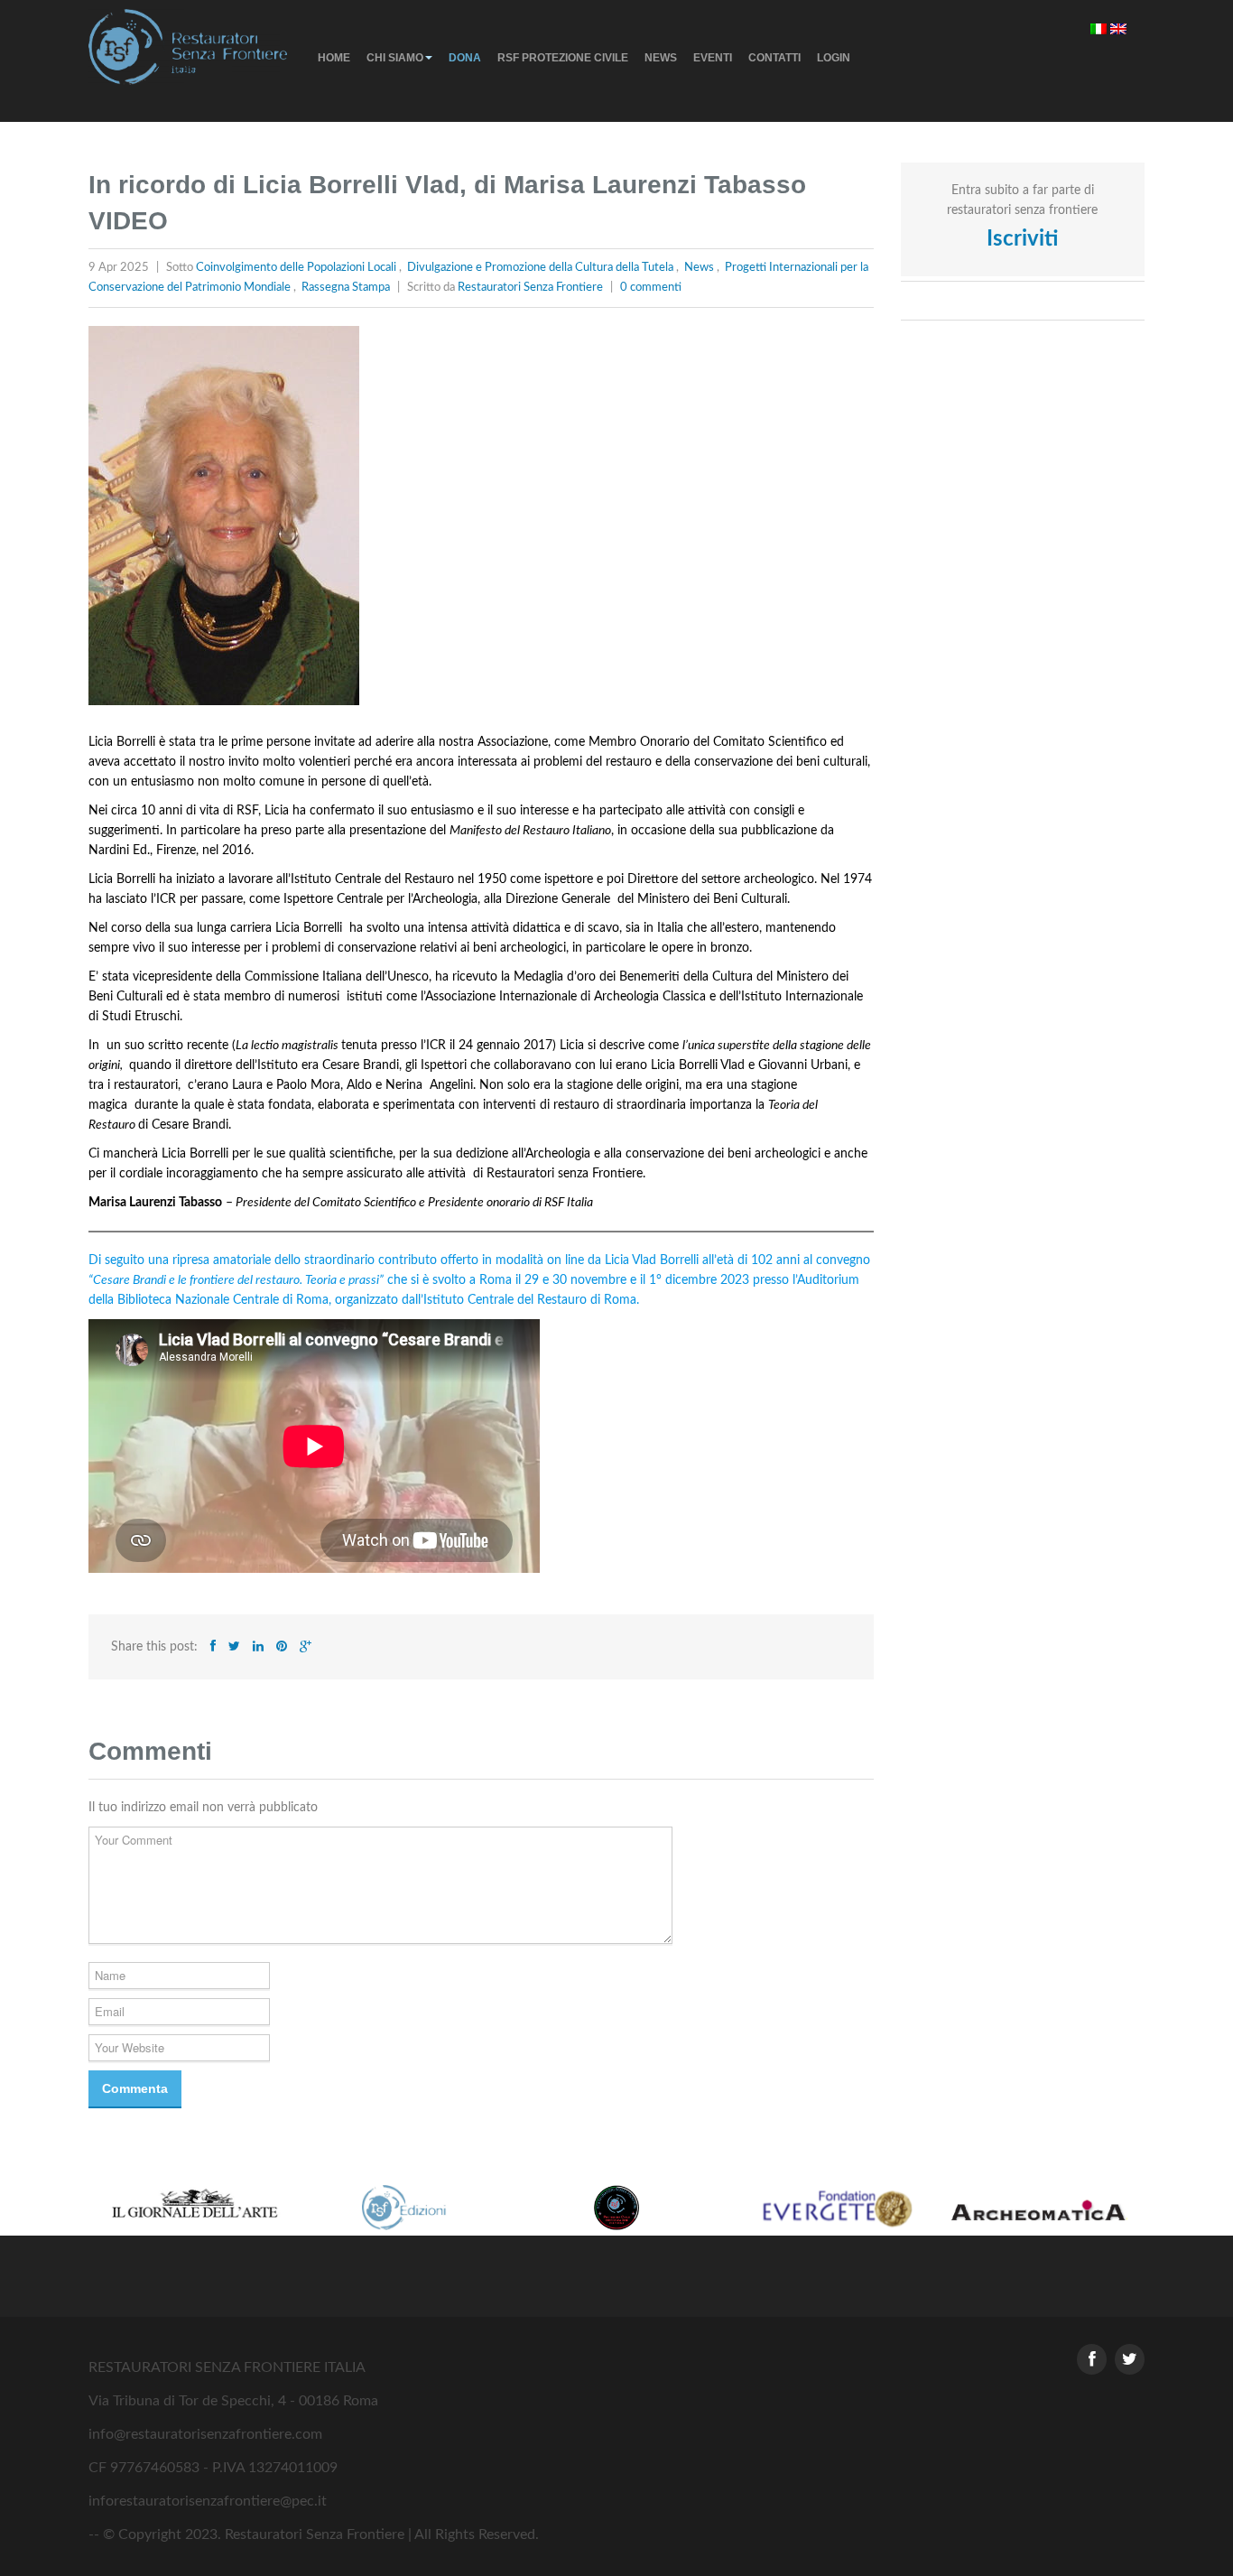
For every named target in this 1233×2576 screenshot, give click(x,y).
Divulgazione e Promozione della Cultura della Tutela (540, 268)
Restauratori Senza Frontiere (530, 288)
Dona (465, 58)
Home (334, 58)
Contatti (774, 58)
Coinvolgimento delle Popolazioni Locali (296, 268)
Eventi (713, 58)
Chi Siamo (395, 58)
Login (834, 58)
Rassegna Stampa (346, 288)
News (661, 58)
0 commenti (651, 288)
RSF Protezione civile (563, 58)
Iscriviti (1022, 239)
